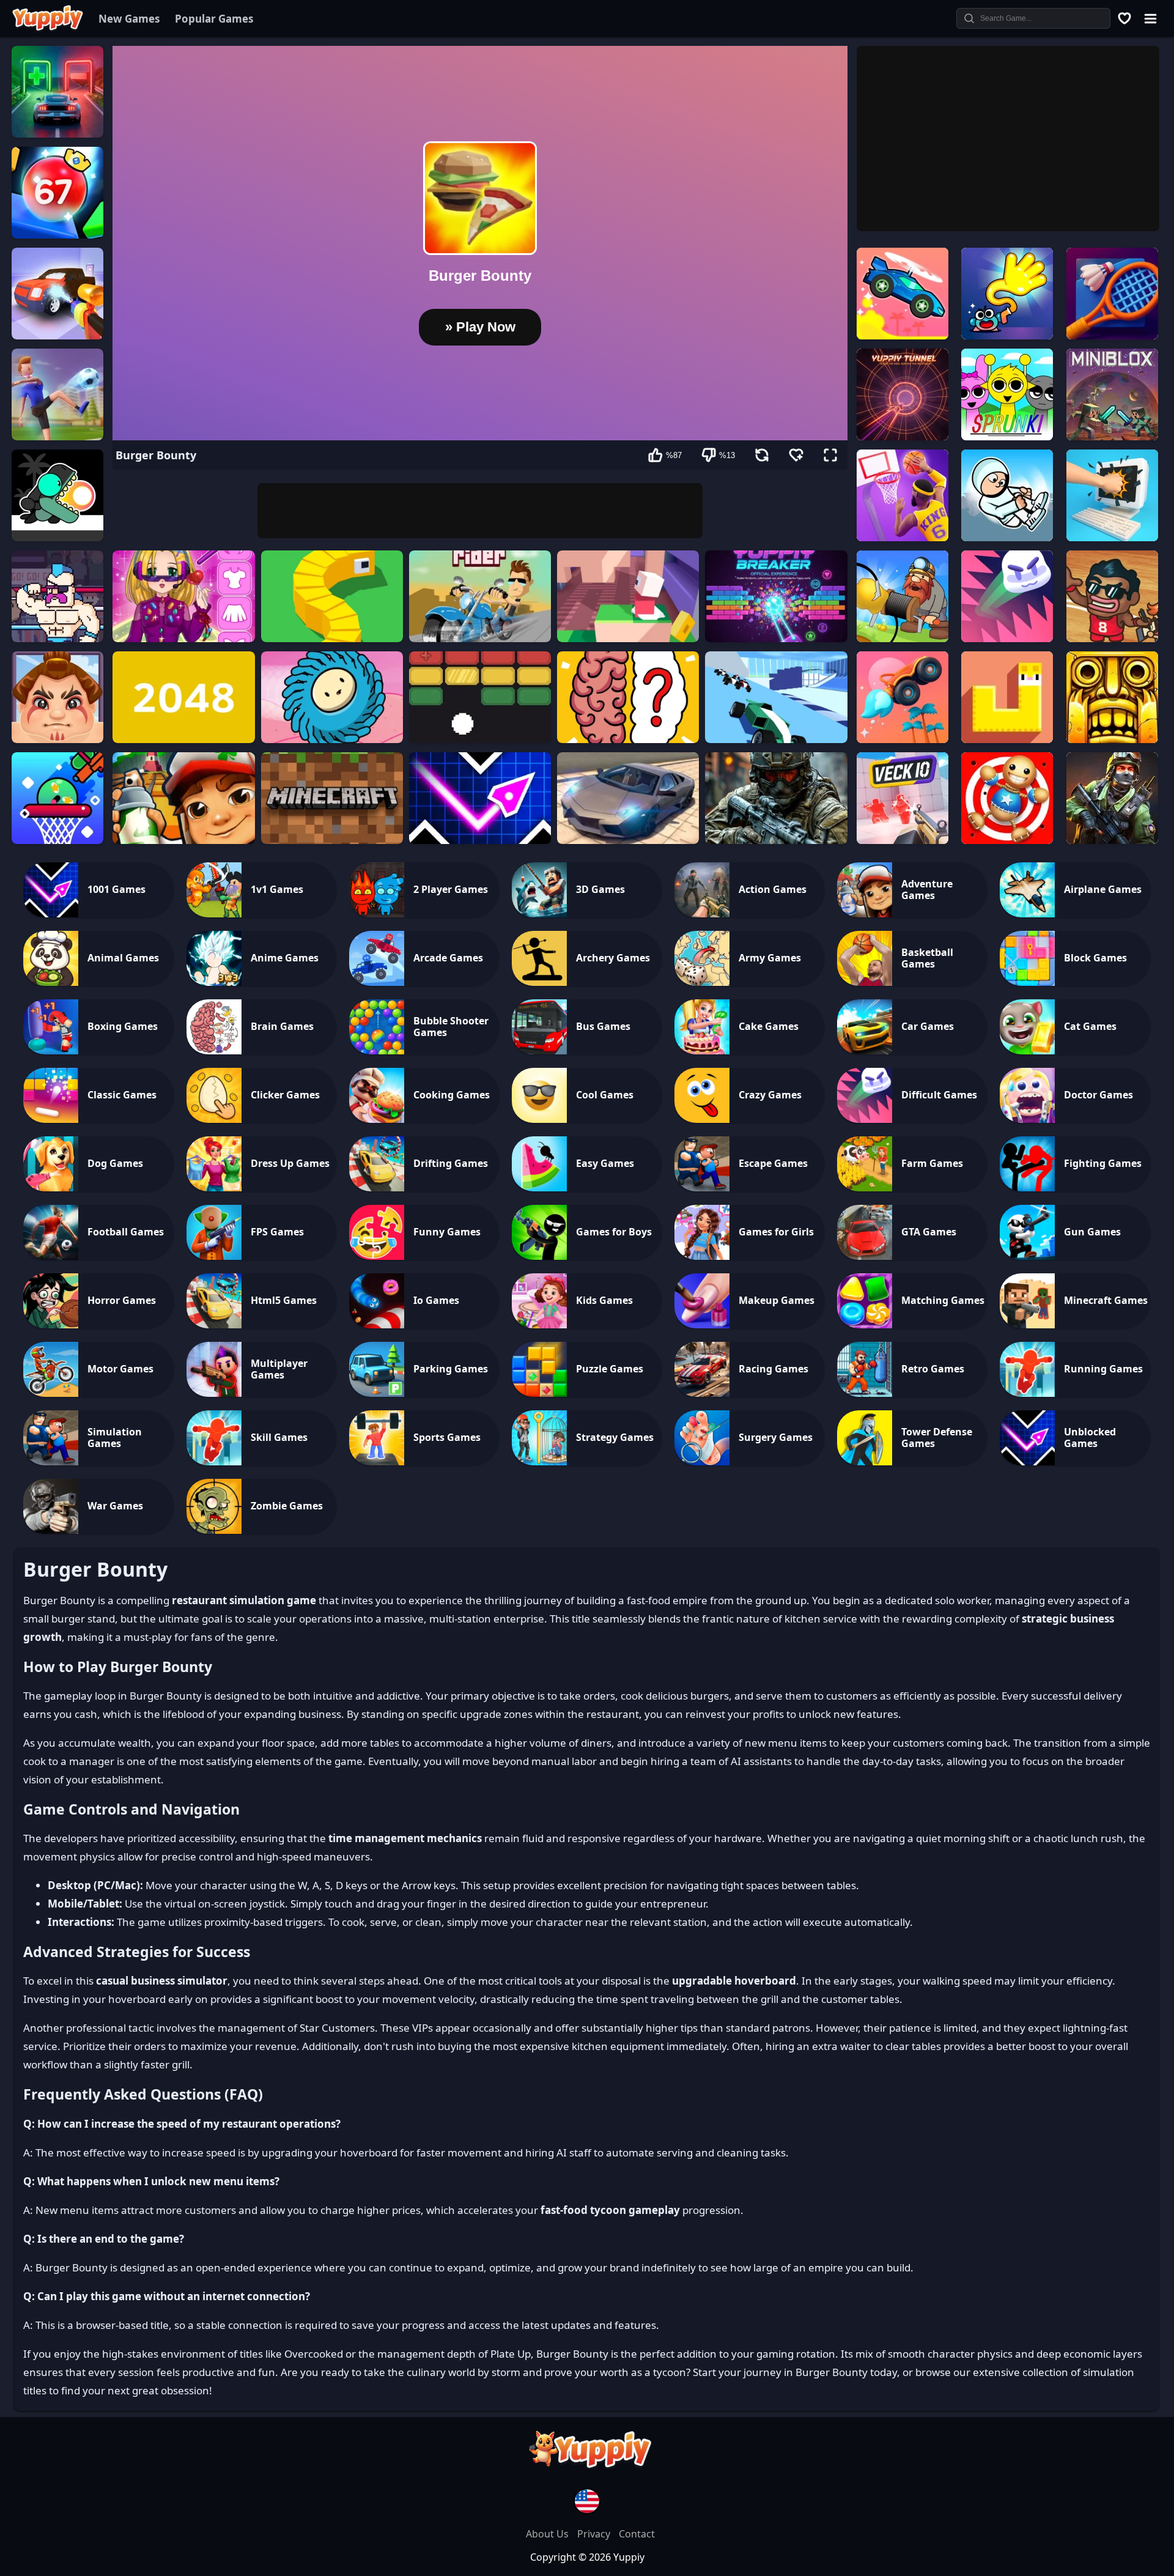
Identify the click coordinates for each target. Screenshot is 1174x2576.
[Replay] (762, 455)
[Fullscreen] (830, 455)
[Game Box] (1124, 18)
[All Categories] (1150, 18)
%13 (727, 455)
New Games (129, 19)
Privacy (595, 2534)
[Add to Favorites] (796, 455)
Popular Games (214, 19)
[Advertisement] (480, 511)
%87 (674, 455)
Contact (637, 2534)
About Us (548, 2534)
